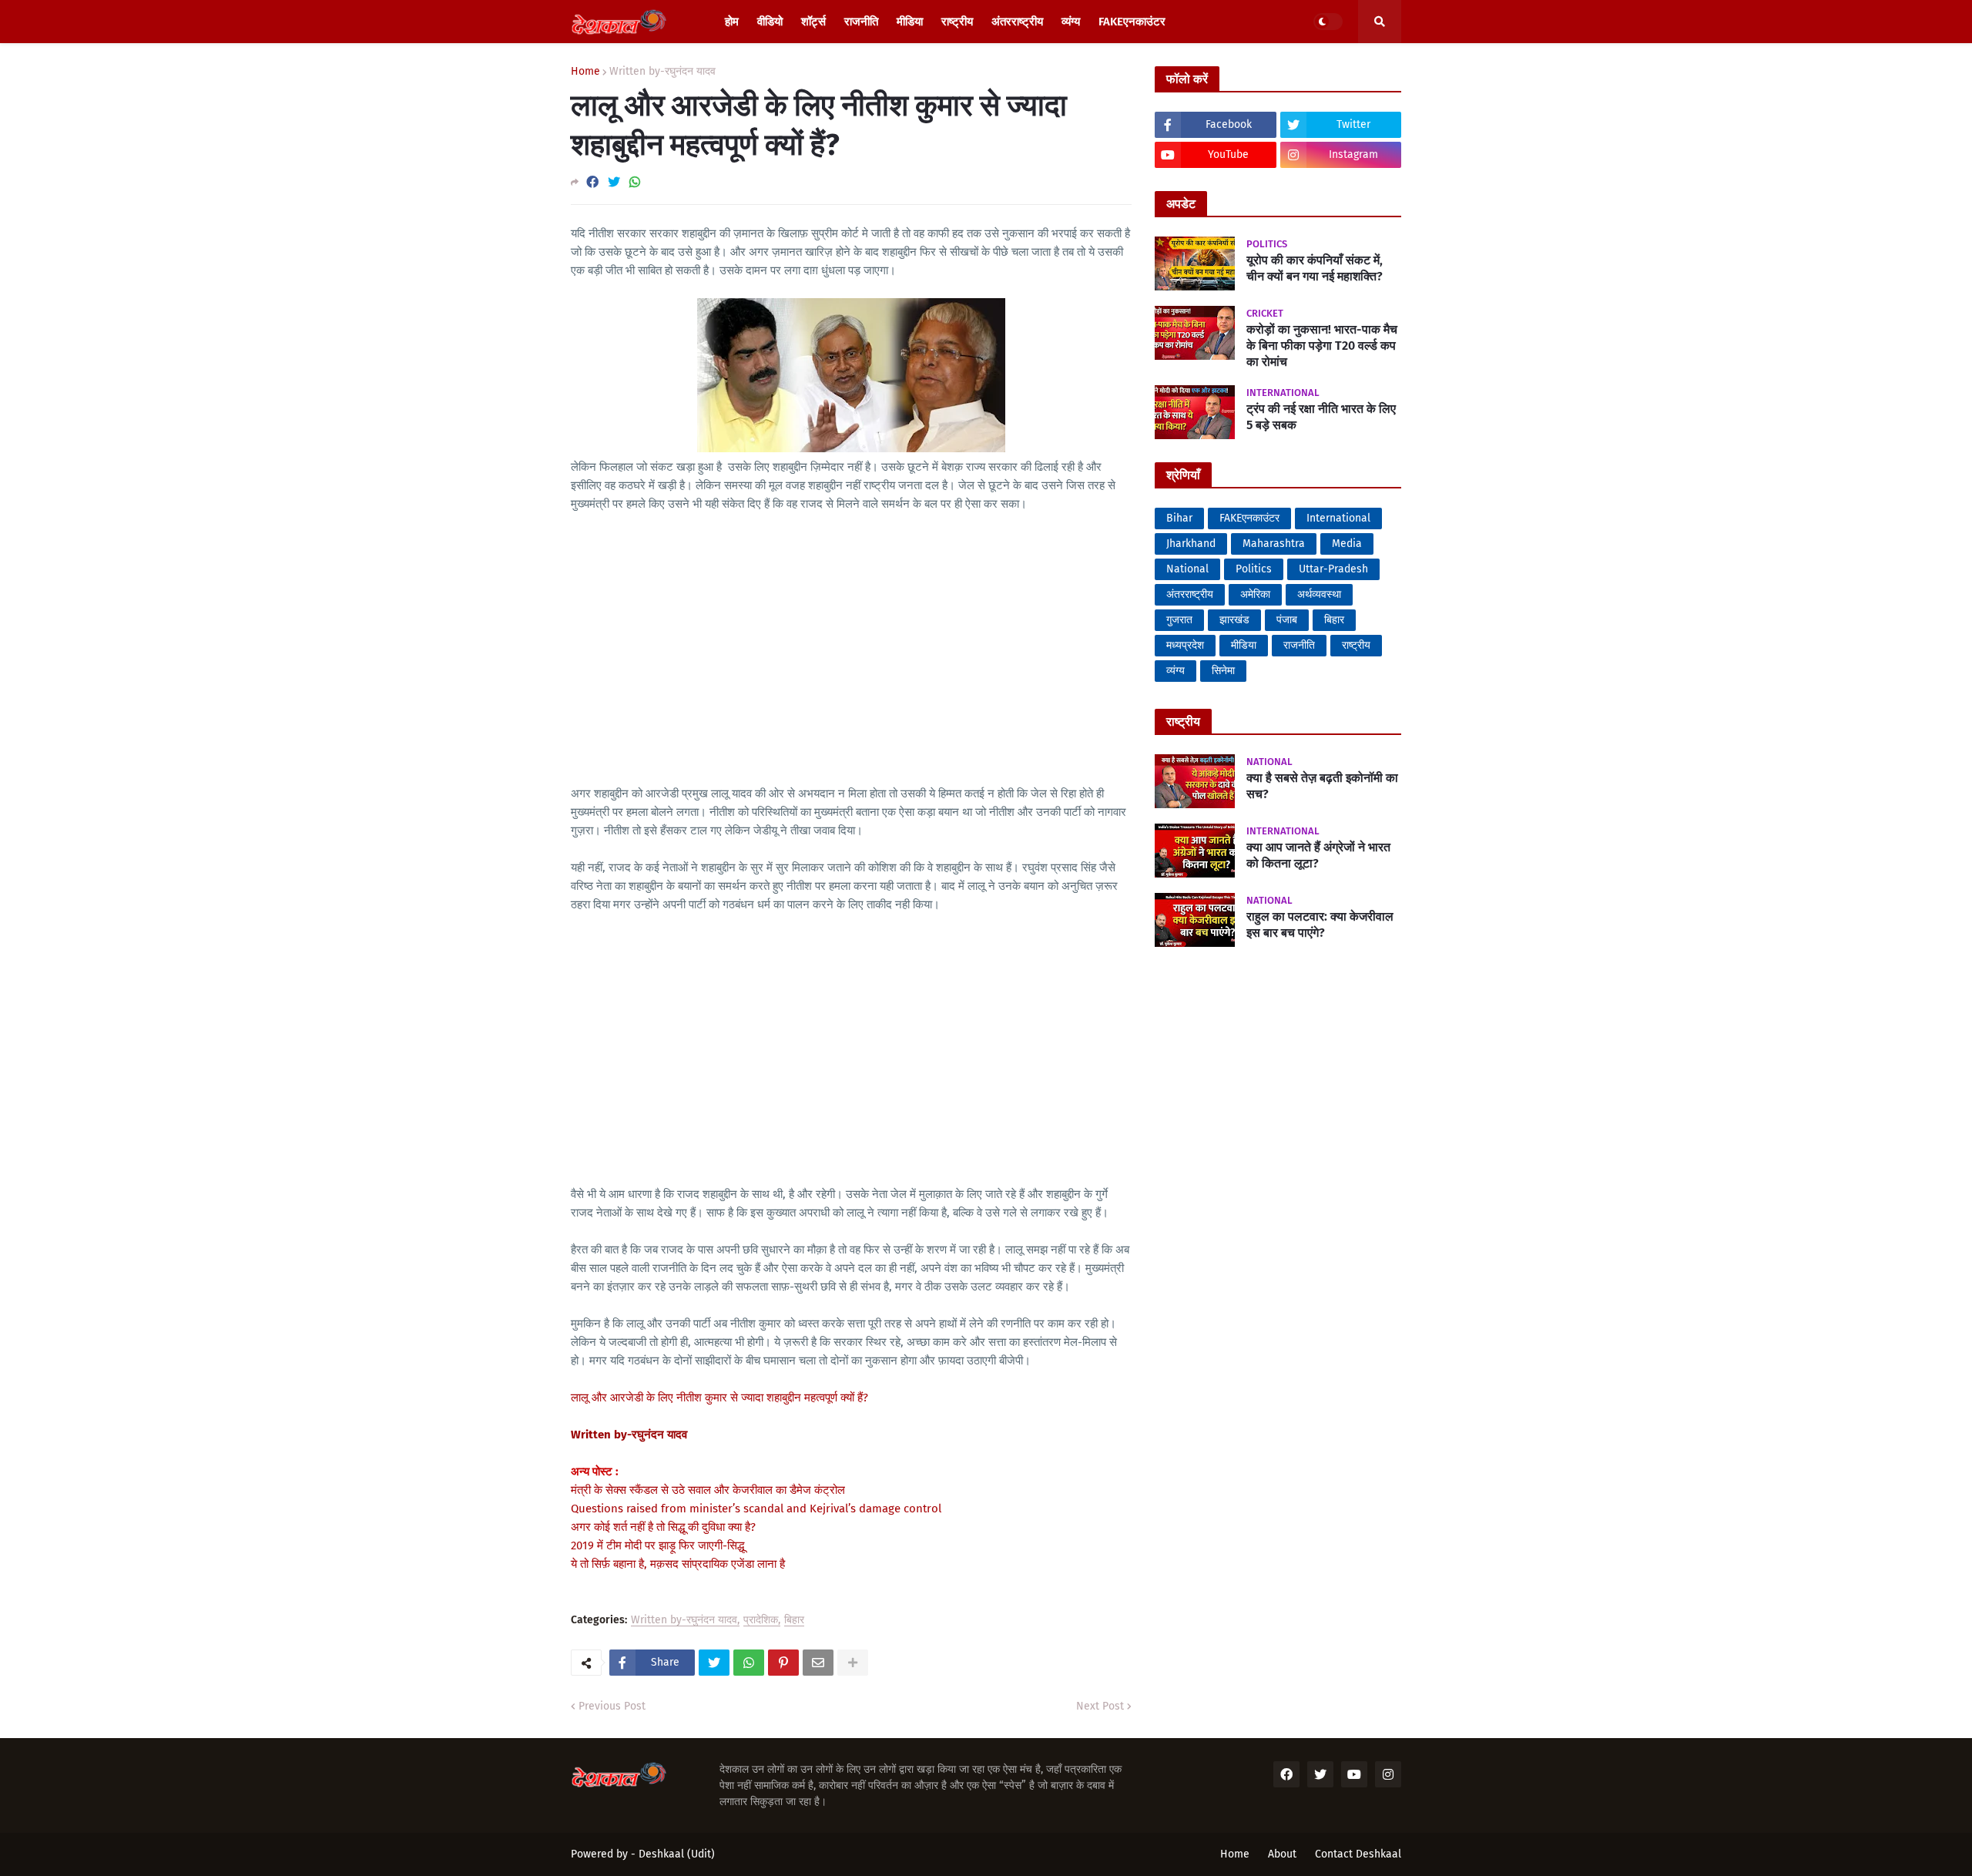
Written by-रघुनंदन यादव (662, 72)
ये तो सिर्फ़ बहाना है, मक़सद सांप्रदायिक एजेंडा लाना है (678, 1564)
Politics (1254, 569)
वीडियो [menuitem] (770, 22)
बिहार (794, 1621)
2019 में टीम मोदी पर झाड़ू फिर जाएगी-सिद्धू (657, 1545)
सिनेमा (1223, 671)
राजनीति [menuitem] (861, 22)
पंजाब (1287, 620)
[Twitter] (614, 182)
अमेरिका (1255, 594)
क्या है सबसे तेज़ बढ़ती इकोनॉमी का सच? (1322, 786)
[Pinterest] (783, 1663)
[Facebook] (592, 182)
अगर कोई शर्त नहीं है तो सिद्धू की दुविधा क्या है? (663, 1527)
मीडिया (1244, 645)
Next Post (1100, 1706)
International (1338, 518)
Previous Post (612, 1706)
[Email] (818, 1663)
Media (1347, 544)
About (1282, 1854)
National (1187, 569)
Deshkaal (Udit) (677, 1854)
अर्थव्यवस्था (1319, 594)
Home (585, 72)
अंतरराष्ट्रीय (1190, 594)
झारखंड (1234, 620)
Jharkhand (1191, 544)
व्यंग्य (1175, 671)
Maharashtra (1274, 544)
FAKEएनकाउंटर (1249, 518)
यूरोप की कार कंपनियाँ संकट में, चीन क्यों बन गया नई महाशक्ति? (1315, 268)
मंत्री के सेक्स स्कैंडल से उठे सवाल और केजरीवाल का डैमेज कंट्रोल (708, 1490)
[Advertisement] (851, 639)
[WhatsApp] (635, 182)
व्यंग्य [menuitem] (1071, 22)
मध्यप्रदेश (1185, 645)
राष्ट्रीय (1356, 645)
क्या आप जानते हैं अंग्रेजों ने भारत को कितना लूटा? (1318, 855)
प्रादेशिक (761, 1621)
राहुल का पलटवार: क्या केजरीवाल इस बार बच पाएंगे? (1320, 925)
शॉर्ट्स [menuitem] (813, 22)
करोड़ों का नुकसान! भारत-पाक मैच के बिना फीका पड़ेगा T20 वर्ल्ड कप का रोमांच (1322, 346)
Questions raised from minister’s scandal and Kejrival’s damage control (756, 1509)
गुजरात (1179, 620)
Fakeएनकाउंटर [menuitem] (1132, 22)
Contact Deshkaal (1358, 1854)
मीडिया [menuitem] (910, 22)
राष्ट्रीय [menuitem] (957, 22)
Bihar (1179, 518)
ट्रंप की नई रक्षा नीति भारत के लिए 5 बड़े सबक (1321, 417)
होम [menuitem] (732, 22)
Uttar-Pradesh (1333, 569)
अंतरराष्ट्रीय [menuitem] (1017, 22)
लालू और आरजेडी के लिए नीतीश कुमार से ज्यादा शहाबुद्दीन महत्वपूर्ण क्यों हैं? (719, 1398)
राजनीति (1299, 645)
